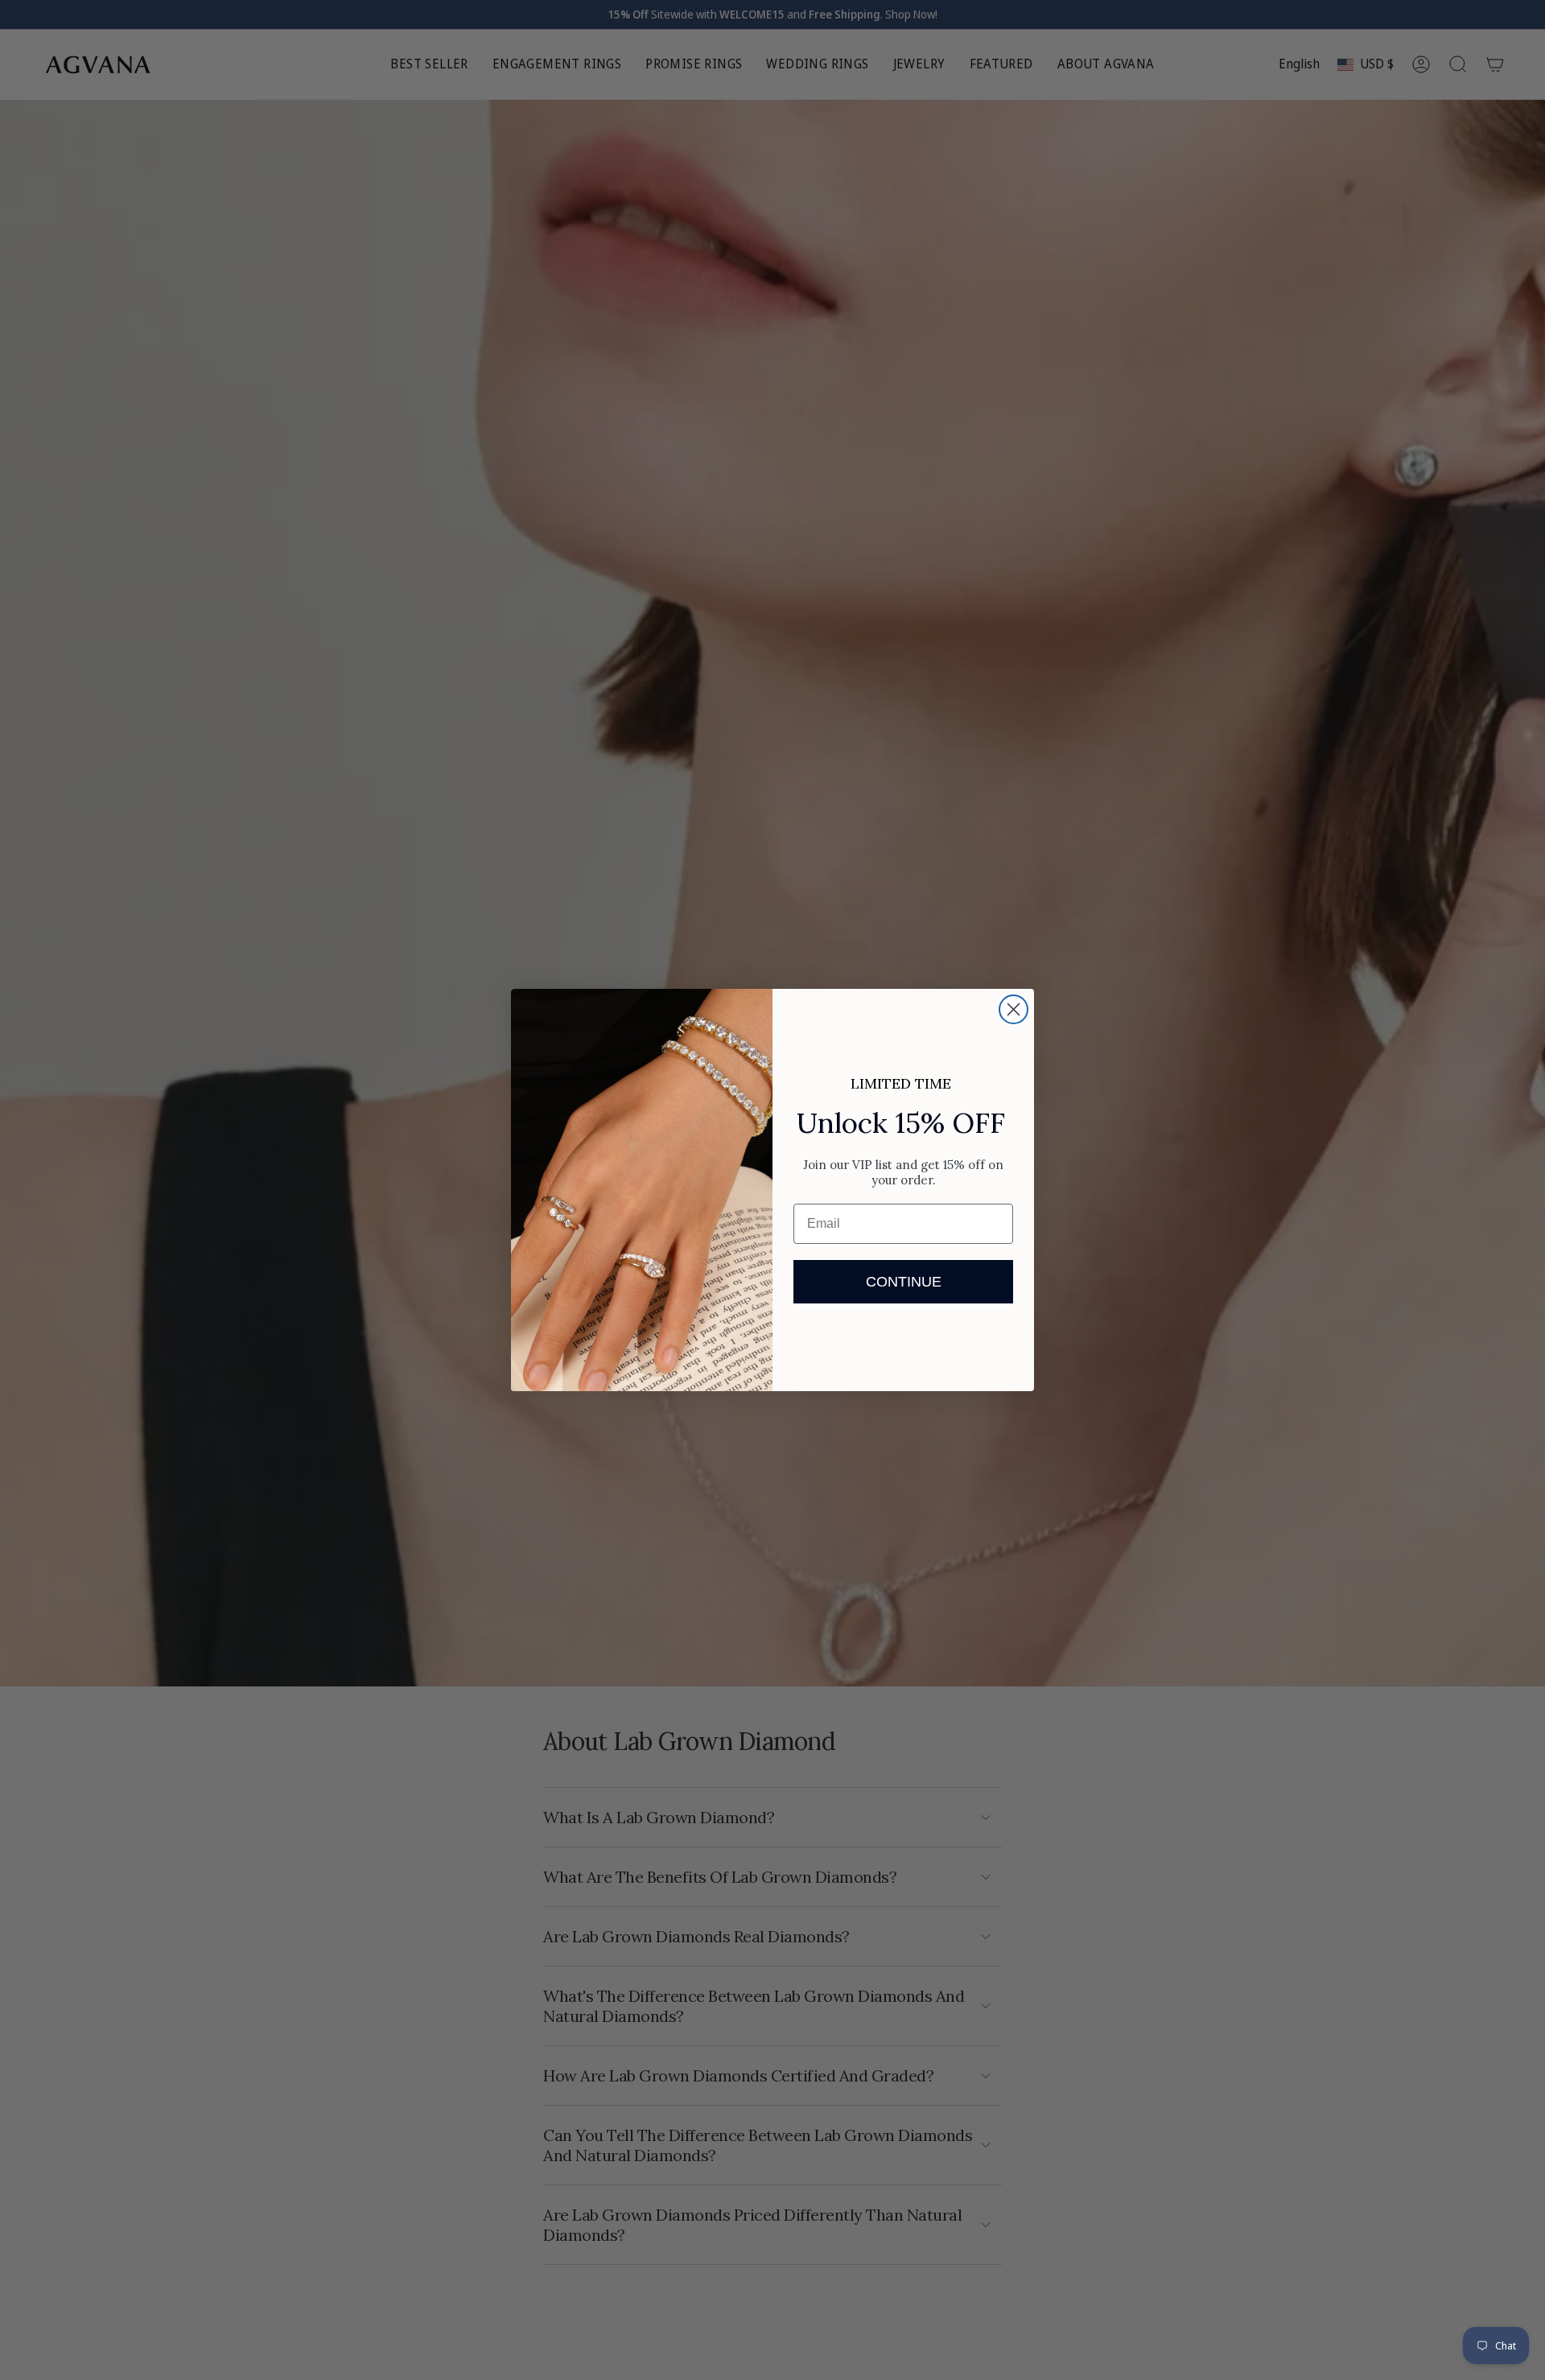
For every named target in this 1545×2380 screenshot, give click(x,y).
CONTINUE (904, 1282)
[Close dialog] (1014, 1009)
